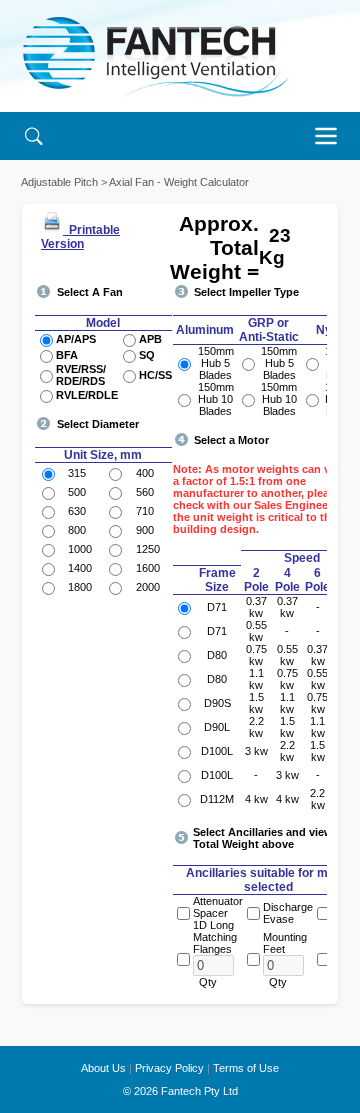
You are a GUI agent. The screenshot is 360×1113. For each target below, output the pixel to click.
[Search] (33, 135)
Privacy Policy (169, 1068)
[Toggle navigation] (331, 136)
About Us (103, 1068)
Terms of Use (246, 1068)
